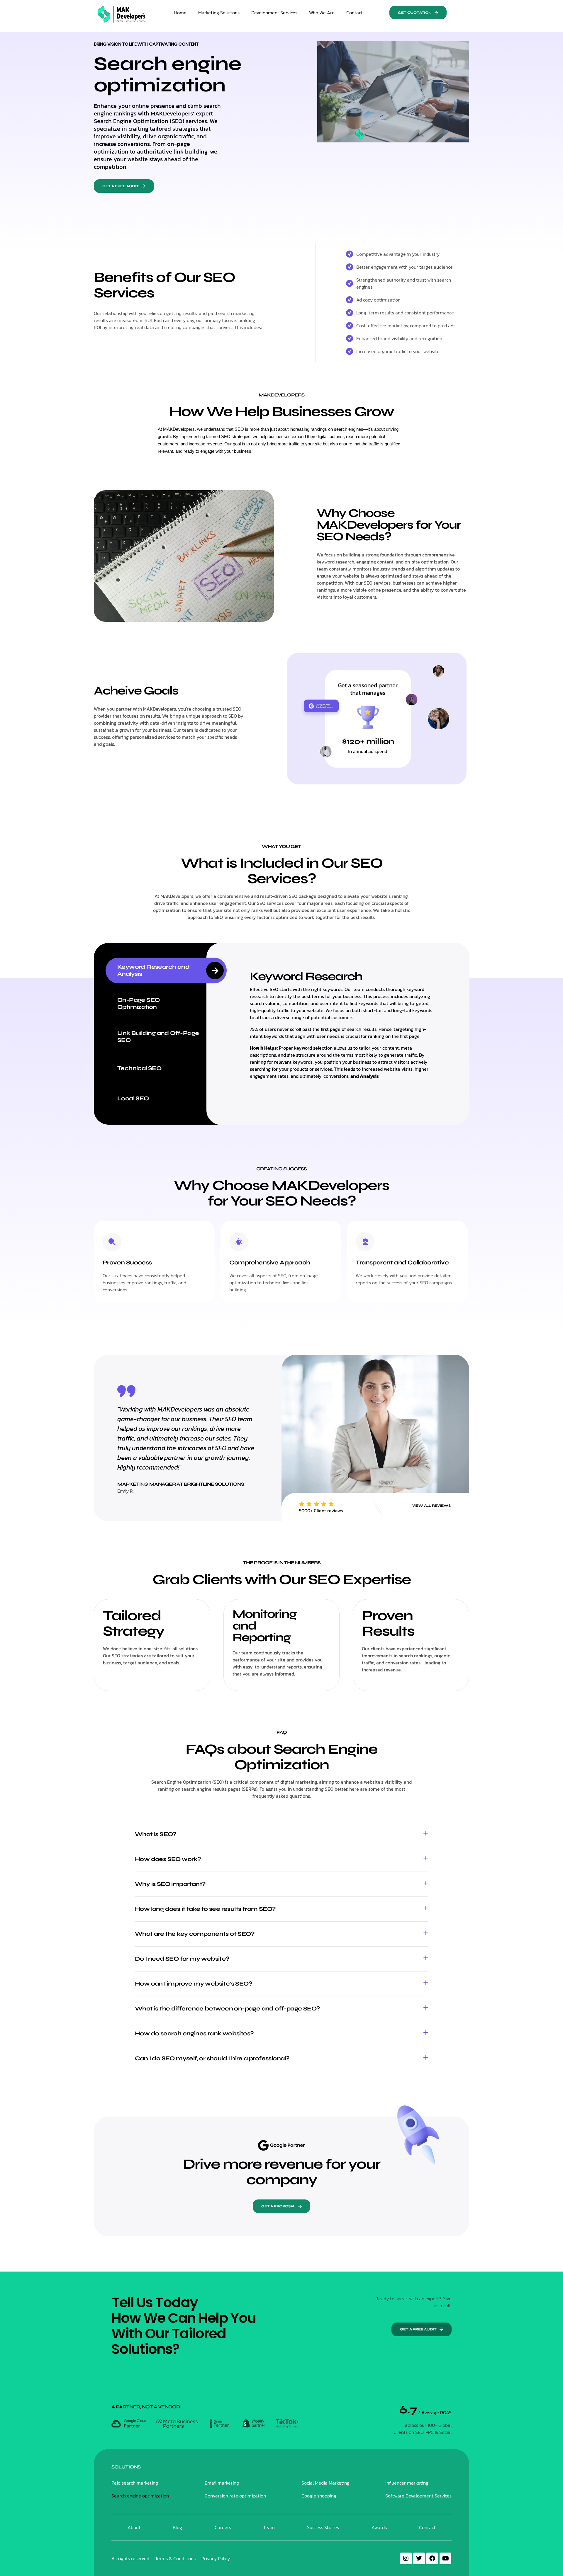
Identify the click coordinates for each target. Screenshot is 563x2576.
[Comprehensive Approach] (239, 1242)
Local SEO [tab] (133, 1098)
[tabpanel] (344, 1024)
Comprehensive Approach (270, 1263)
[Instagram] (406, 2558)
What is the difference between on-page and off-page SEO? (227, 2009)
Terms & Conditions (175, 2558)
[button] (418, 13)
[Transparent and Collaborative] (365, 1242)
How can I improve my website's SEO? (194, 1984)
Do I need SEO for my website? (182, 1959)
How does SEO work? (168, 1859)
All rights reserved (130, 2558)
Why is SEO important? (170, 1884)
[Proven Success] (112, 1242)
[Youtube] (445, 2558)
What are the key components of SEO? (195, 1934)
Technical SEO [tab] (139, 1068)
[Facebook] (432, 2558)
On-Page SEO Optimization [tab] (138, 1003)
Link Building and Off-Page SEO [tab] (158, 1037)
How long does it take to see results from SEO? (205, 1909)
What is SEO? (156, 1834)
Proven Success (127, 1263)
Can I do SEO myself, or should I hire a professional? (212, 2058)
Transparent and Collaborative (402, 1263)
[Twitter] (419, 2558)
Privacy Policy (216, 2558)
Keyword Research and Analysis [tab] (153, 970)
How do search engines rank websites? (194, 2033)
